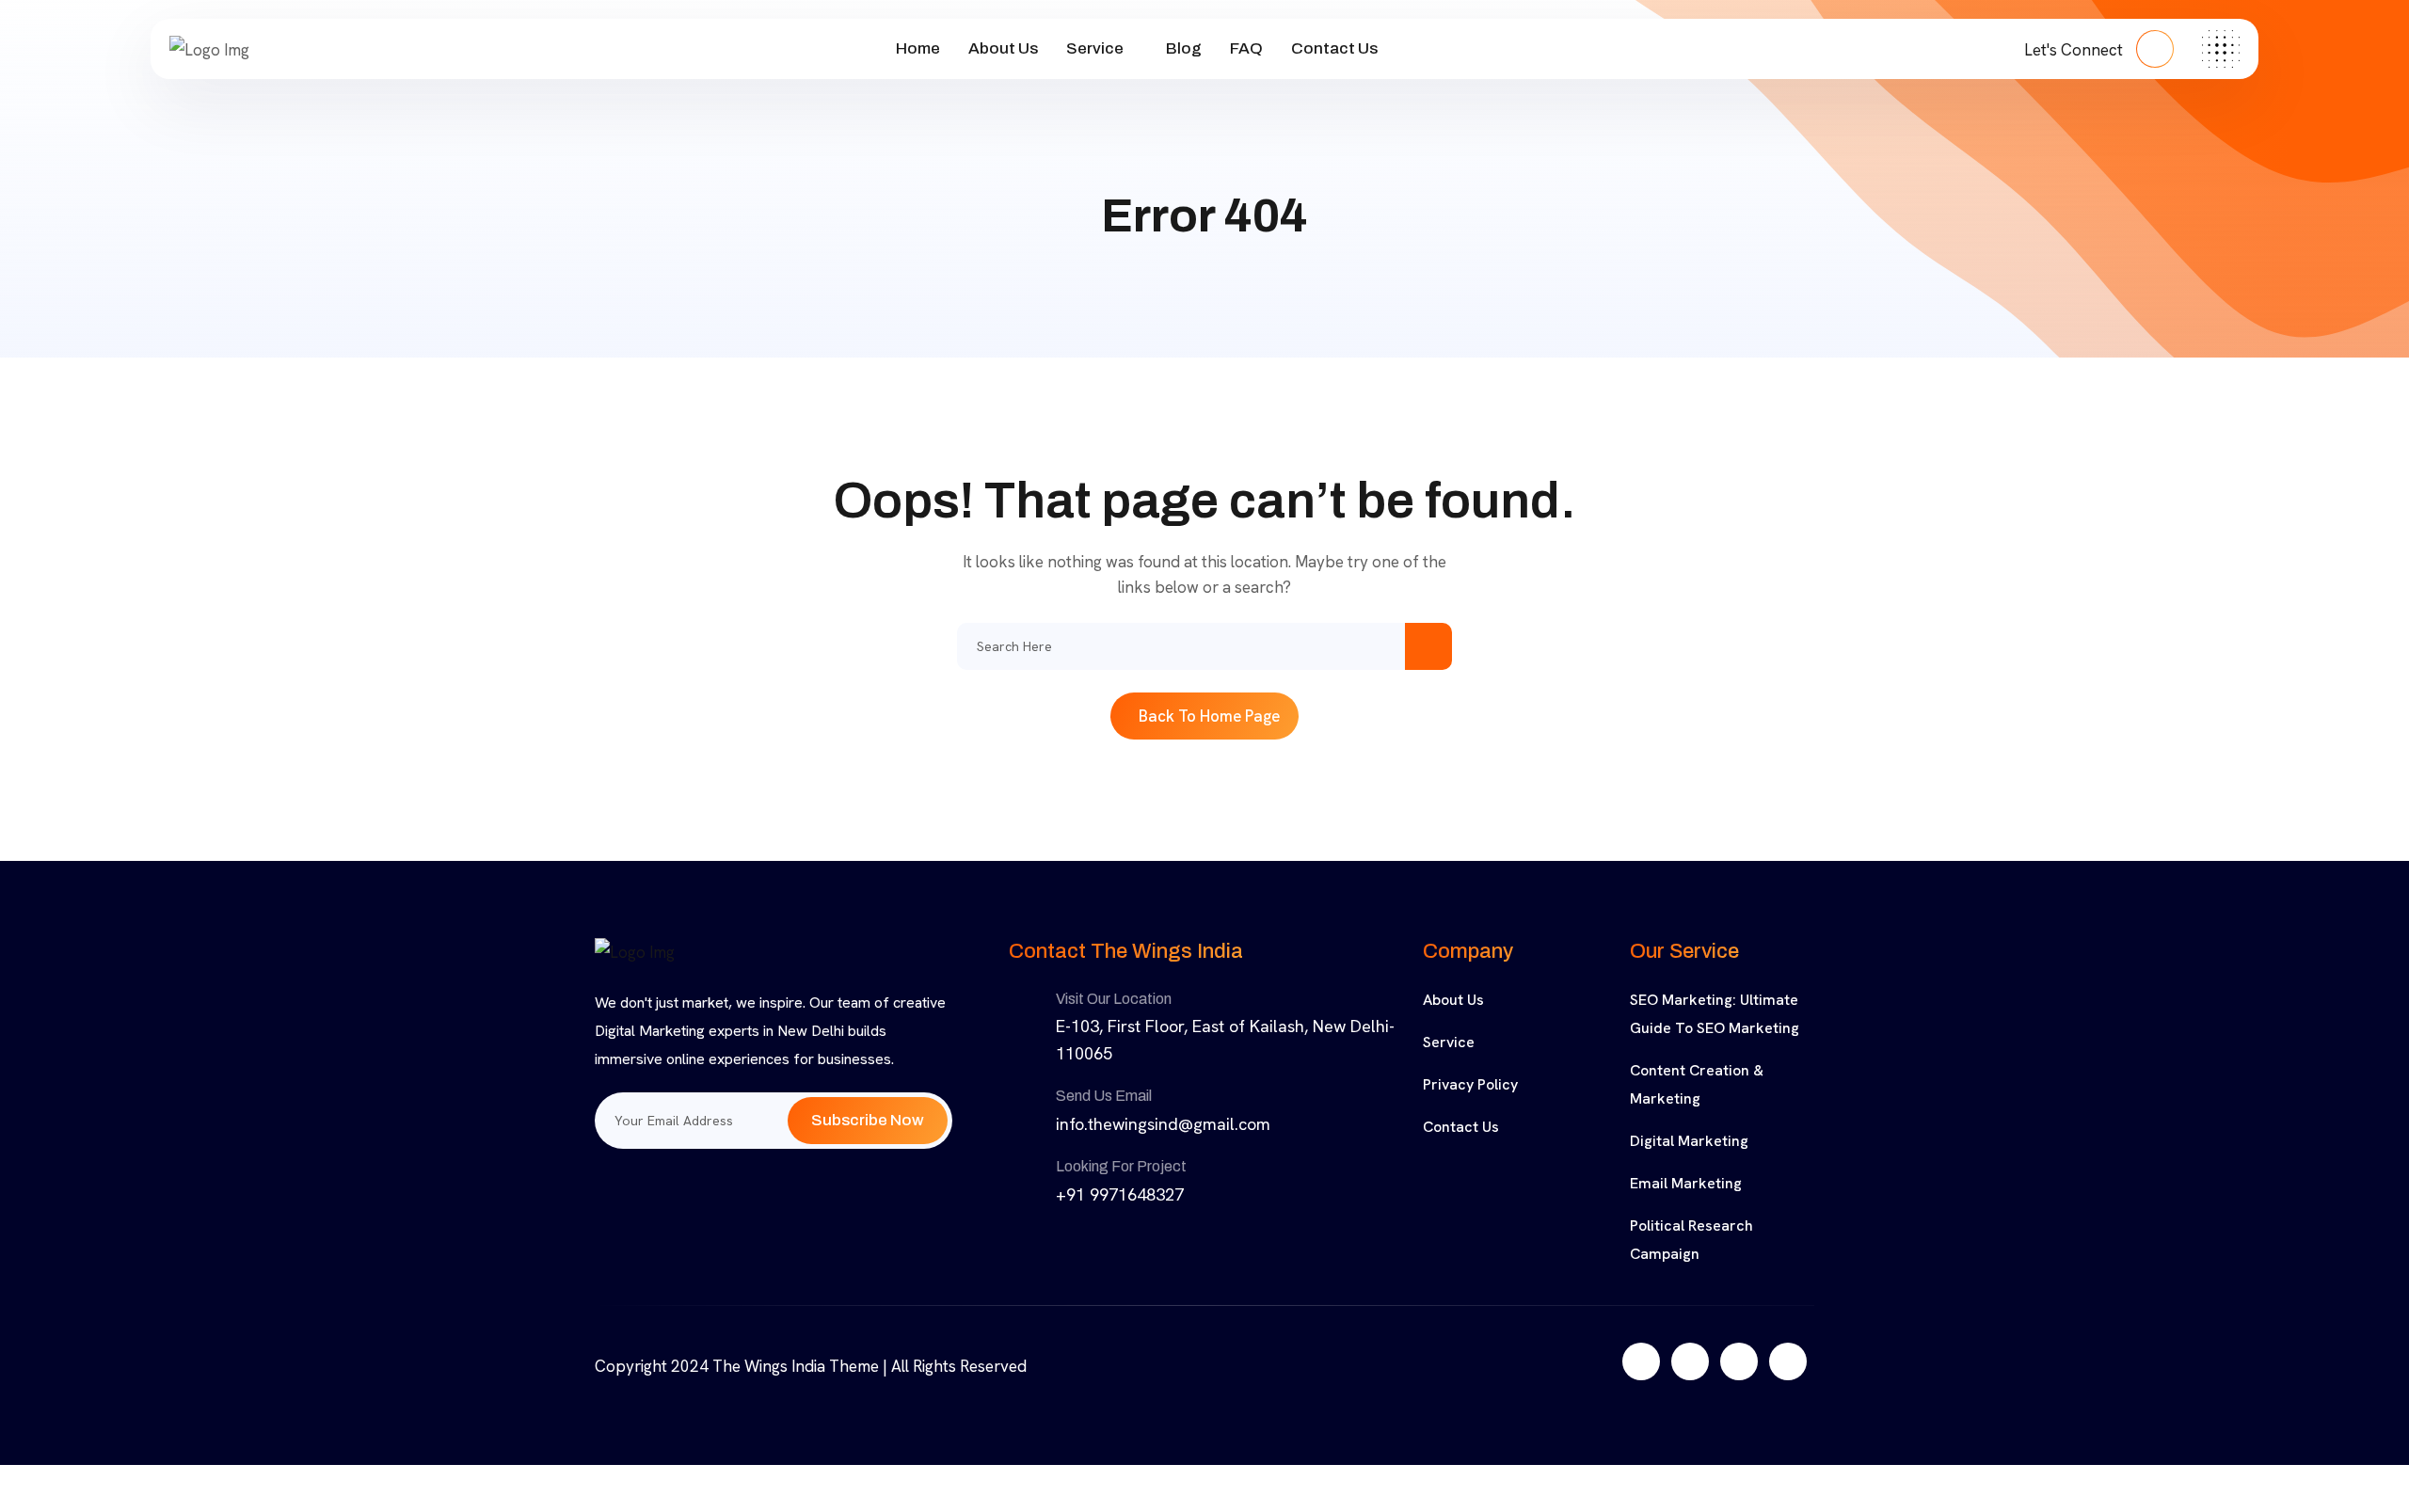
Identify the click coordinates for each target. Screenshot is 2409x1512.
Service (1095, 48)
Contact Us (1334, 48)
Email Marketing (1686, 1183)
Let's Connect (2075, 50)
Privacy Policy (1470, 1084)
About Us (1003, 48)
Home (918, 48)
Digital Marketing (1689, 1141)
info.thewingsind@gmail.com (1163, 1124)
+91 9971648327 (1120, 1194)
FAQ (1246, 48)
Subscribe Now (868, 1120)
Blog (1184, 48)
